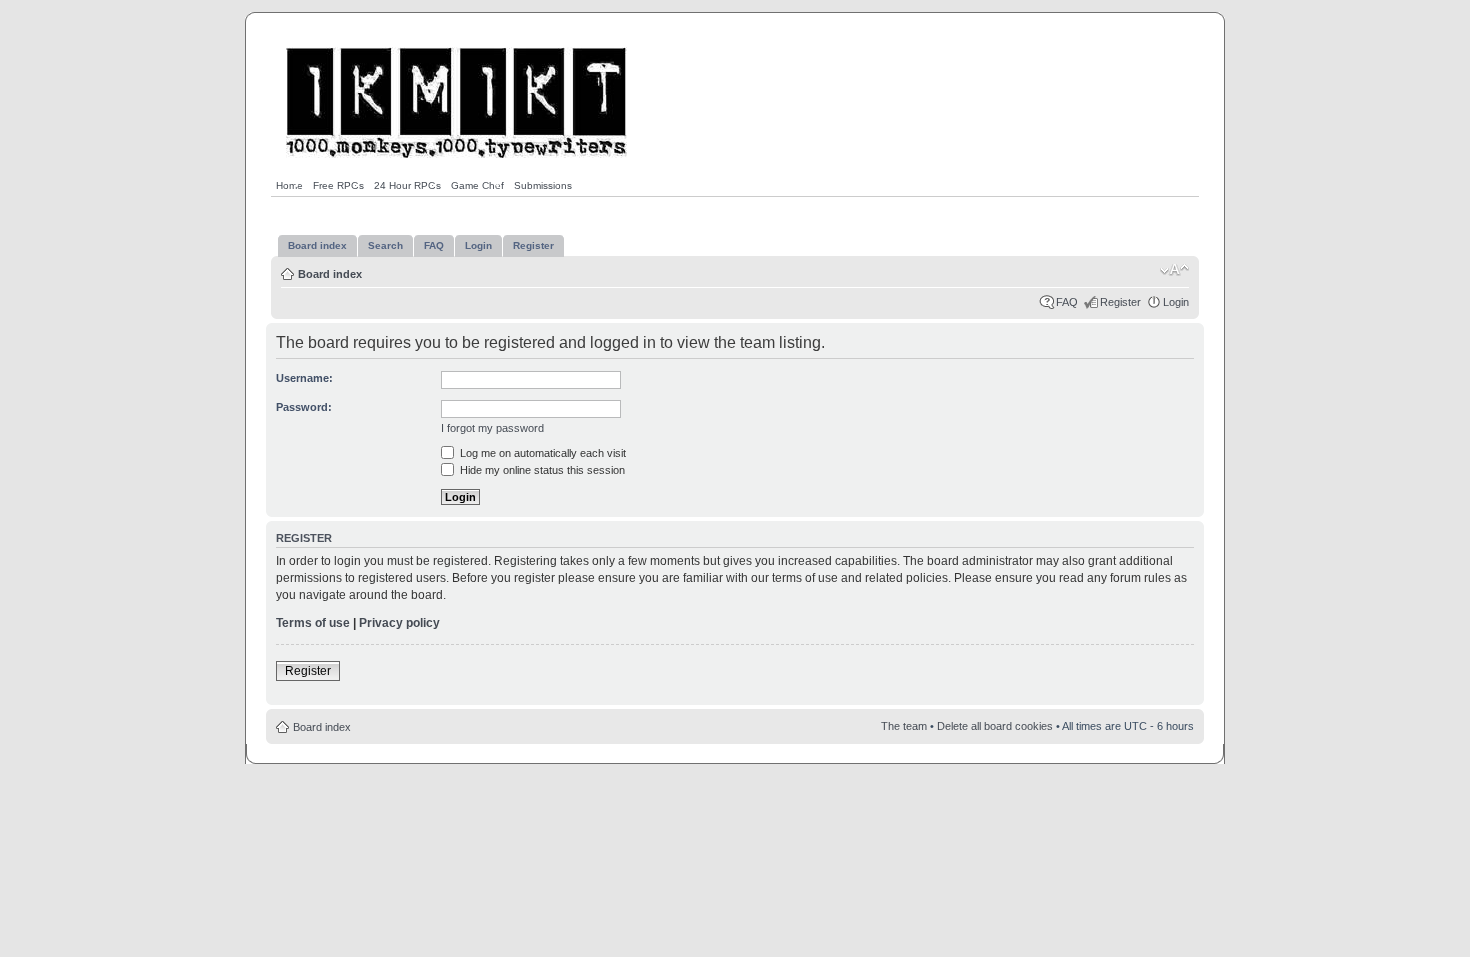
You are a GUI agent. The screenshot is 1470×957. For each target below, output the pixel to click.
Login (1176, 302)
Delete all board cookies (995, 726)
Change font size (1174, 270)
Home (289, 185)
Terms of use (313, 623)
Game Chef (477, 185)
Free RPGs (338, 185)
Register (1120, 302)
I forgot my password (492, 428)
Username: (304, 378)
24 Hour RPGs (407, 185)
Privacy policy (399, 623)
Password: (304, 407)
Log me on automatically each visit (541, 453)
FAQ (1067, 302)
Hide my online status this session (541, 470)
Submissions (543, 185)
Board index (330, 274)
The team (904, 726)
